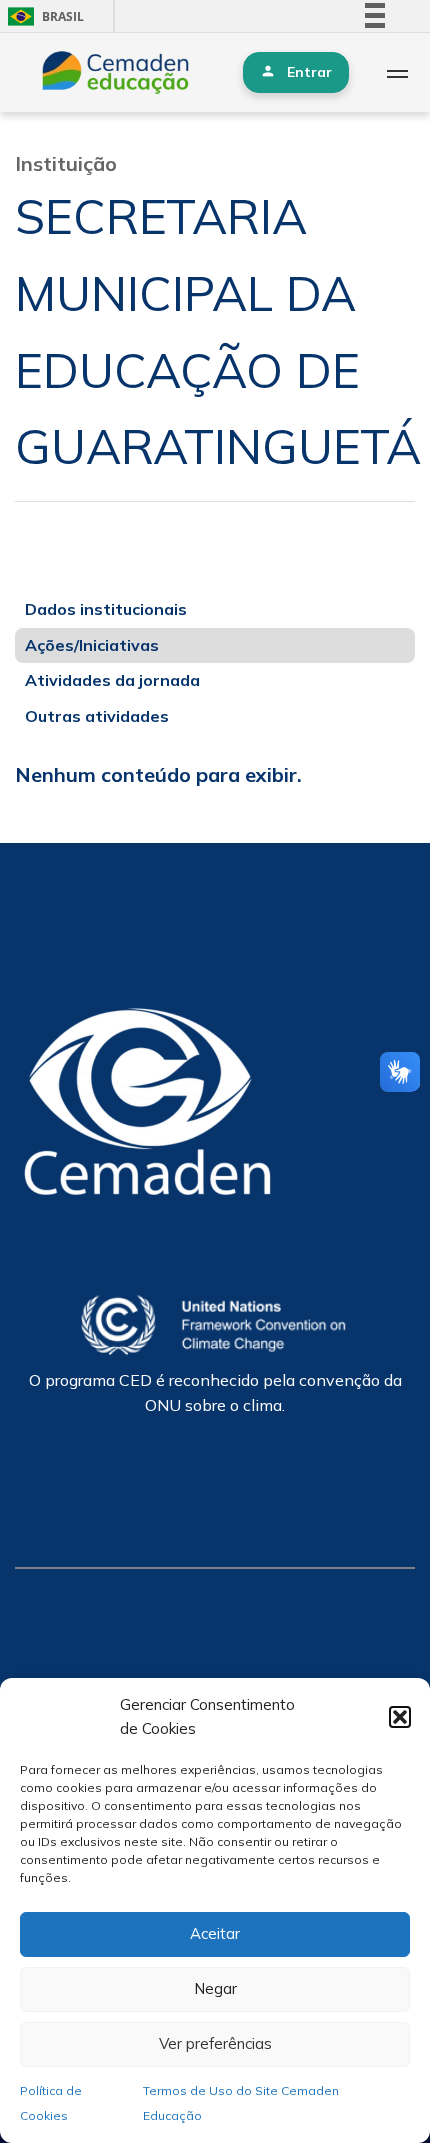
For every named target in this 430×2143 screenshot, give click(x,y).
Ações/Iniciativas (92, 645)
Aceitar (215, 1933)
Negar (215, 1988)
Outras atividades (97, 716)
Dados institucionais (106, 609)
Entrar (309, 72)
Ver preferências (215, 2043)
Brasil (42, 16)
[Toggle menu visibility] (397, 73)
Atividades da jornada (112, 680)
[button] (400, 1717)
